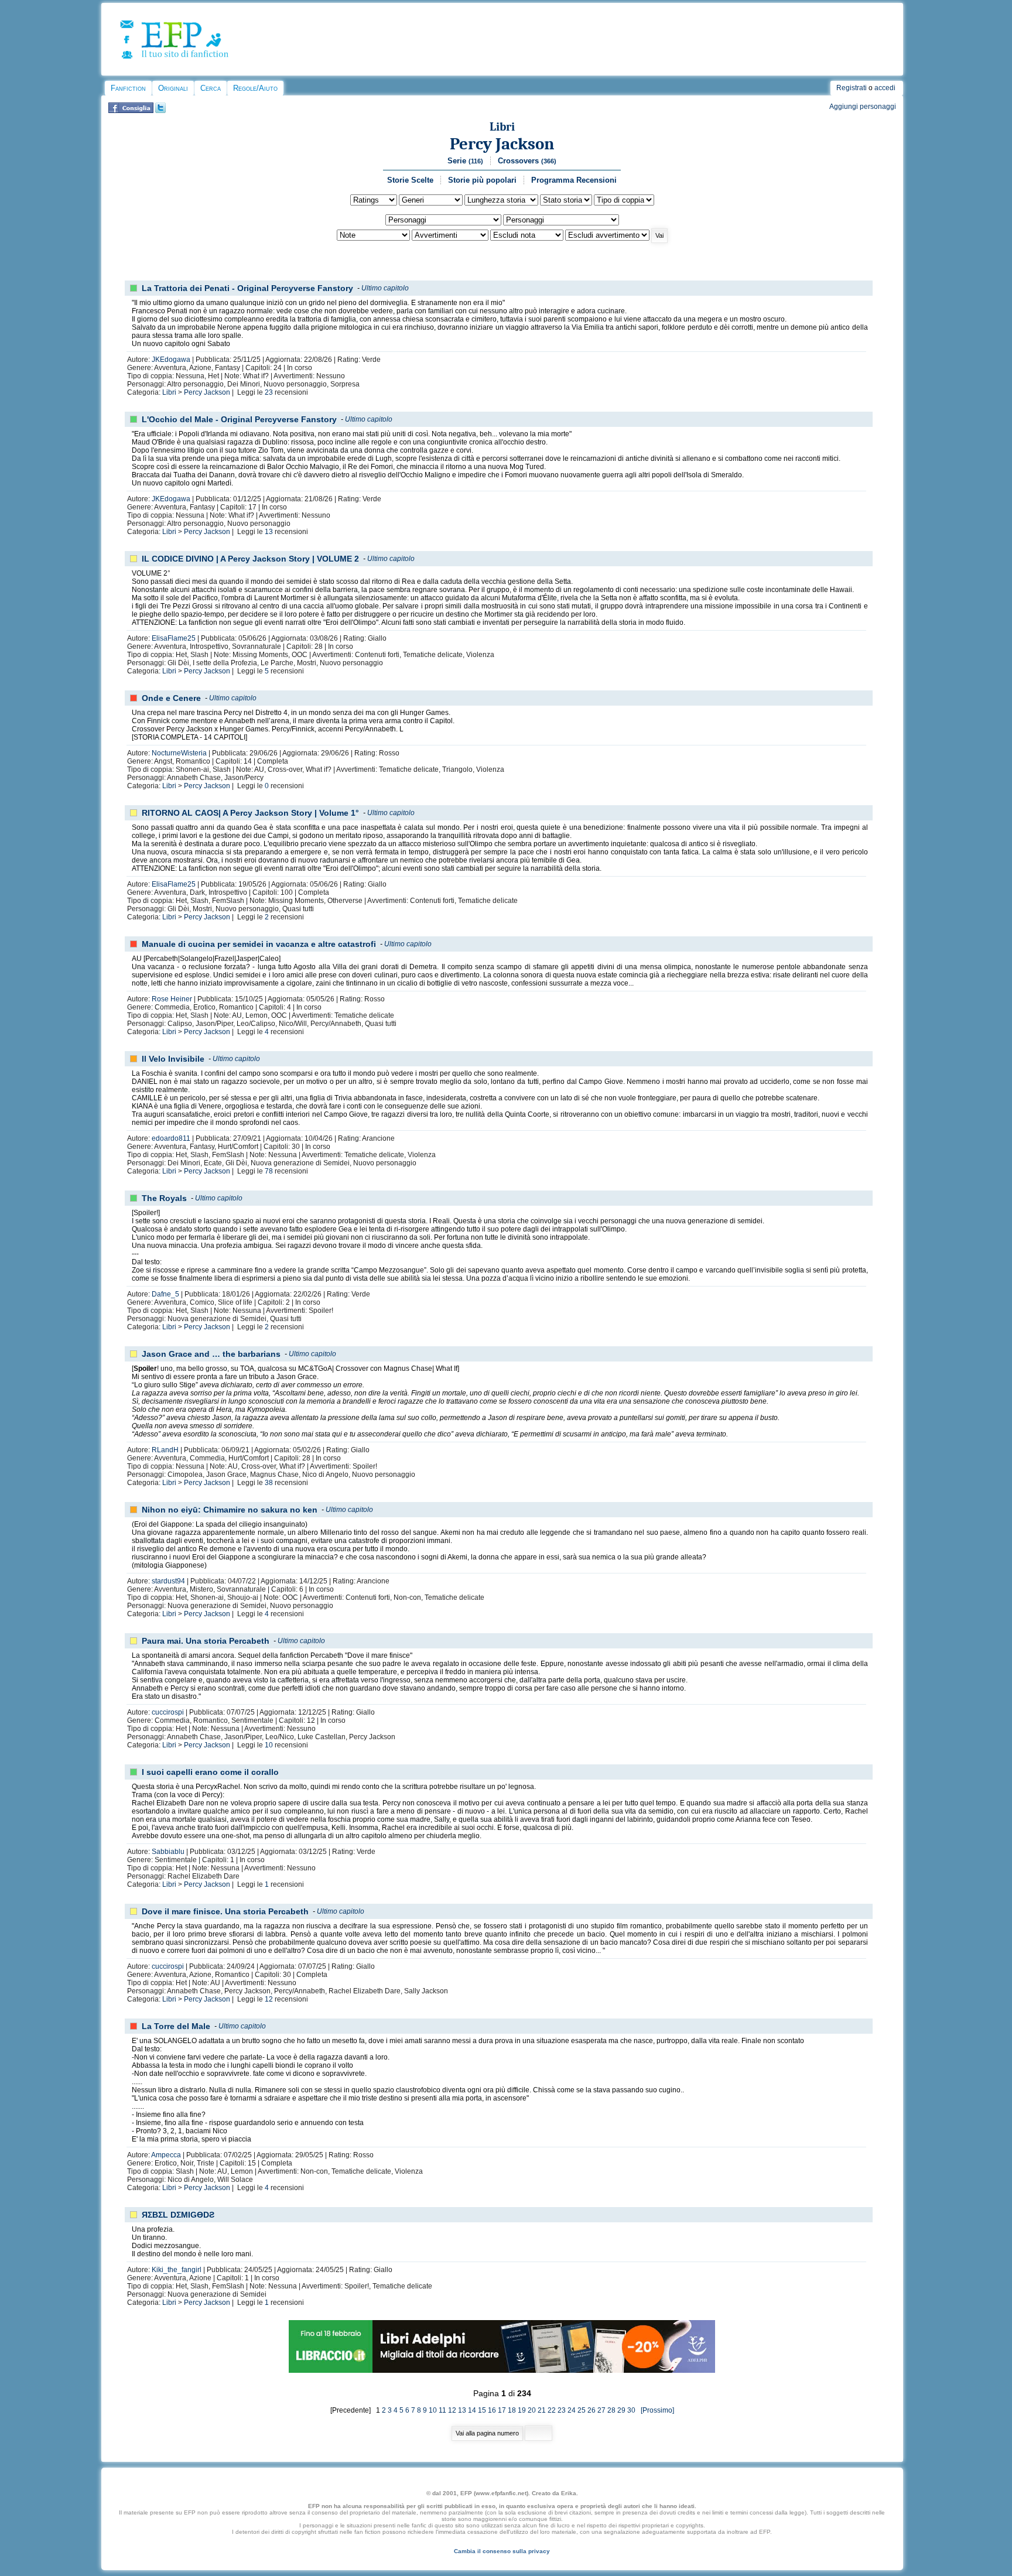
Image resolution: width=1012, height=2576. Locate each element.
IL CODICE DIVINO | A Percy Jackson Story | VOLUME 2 (250, 559)
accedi (885, 88)
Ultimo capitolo (385, 288)
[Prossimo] (656, 2410)
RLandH (165, 1450)
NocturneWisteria (179, 753)
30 (631, 2410)
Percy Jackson (502, 144)
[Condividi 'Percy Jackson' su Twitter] (160, 111)
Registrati (852, 88)
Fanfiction (128, 88)
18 (512, 2410)
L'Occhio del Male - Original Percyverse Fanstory (239, 419)
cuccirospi (168, 1712)
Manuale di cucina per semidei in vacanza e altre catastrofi (259, 944)
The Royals (164, 1198)
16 (492, 2410)
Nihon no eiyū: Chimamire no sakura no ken (230, 1510)
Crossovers (527, 161)
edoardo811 (171, 1138)
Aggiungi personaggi (863, 107)
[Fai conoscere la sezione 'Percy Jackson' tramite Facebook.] (131, 111)
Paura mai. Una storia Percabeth (206, 1641)
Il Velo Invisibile (173, 1059)
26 (592, 2410)
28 (611, 2410)
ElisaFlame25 (174, 638)
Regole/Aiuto (255, 88)
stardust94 (168, 1581)
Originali (173, 88)
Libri (502, 127)
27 (601, 2410)
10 (269, 1745)
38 (269, 1483)
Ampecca (166, 2155)
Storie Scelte (410, 180)
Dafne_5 (165, 1294)
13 (269, 532)
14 (472, 2410)
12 (269, 1999)
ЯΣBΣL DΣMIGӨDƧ (178, 2215)
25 (582, 2410)
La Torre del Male (176, 2026)
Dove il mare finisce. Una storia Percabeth (225, 1911)
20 (532, 2410)
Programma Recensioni (574, 180)
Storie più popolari (482, 180)
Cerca (211, 88)
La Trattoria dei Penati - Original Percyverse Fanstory (247, 288)
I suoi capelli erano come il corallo (210, 1772)
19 (522, 2410)
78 (269, 1171)
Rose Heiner (172, 999)
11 (442, 2410)
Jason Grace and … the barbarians (211, 1354)
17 (502, 2410)
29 (621, 2410)
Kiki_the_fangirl (177, 2270)
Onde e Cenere (171, 698)
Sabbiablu (168, 1852)
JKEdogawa (171, 360)
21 (542, 2410)
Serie (465, 161)
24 (572, 2410)
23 (269, 392)
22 (552, 2410)
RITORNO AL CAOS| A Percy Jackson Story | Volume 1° (250, 813)
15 (482, 2410)
